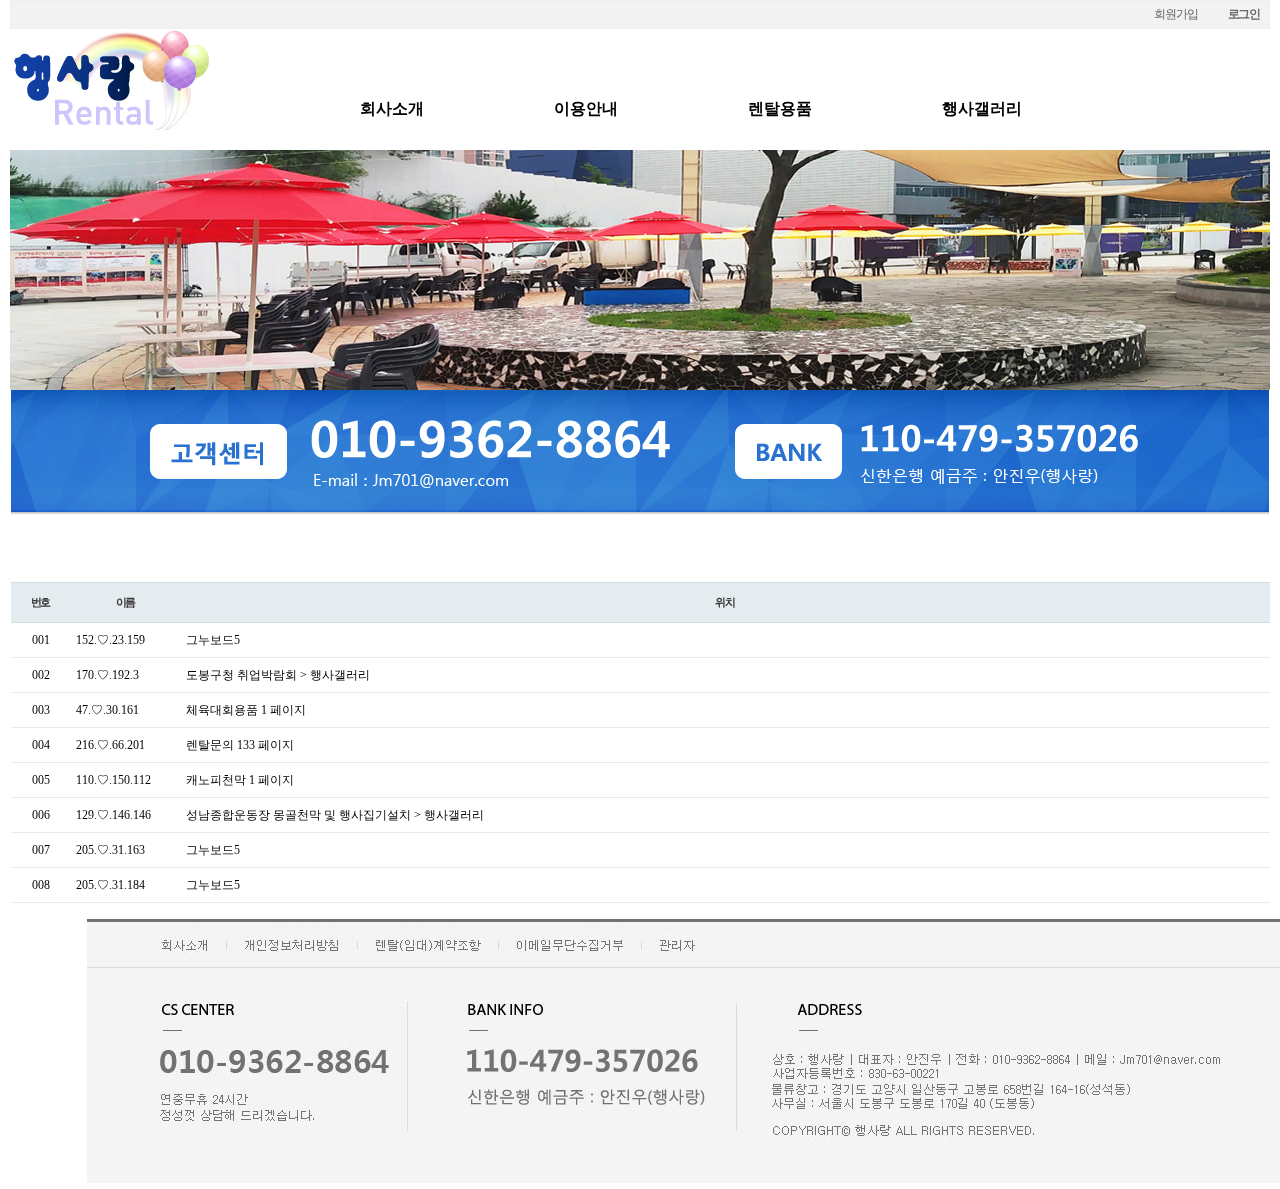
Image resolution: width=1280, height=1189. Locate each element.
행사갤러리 (982, 108)
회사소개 (392, 108)
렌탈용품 (780, 108)
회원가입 (1175, 14)
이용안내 (586, 108)
